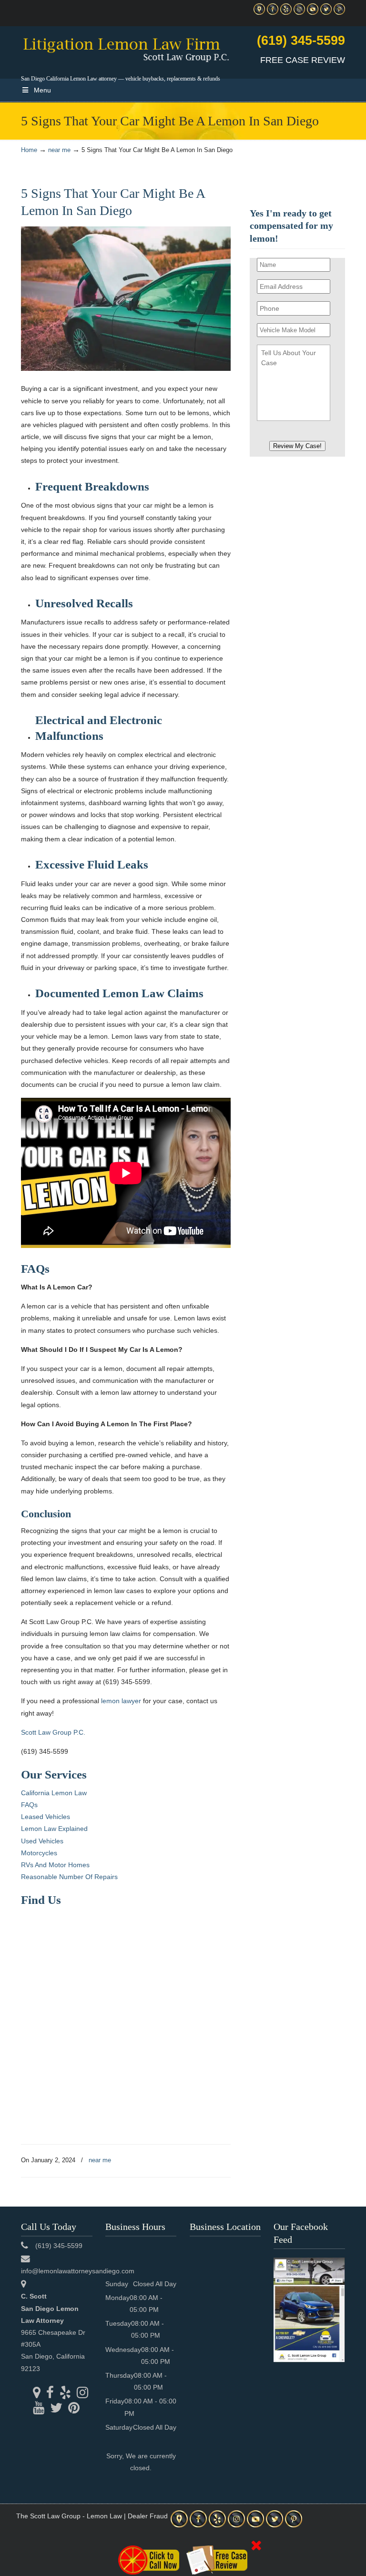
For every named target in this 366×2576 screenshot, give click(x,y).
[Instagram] (299, 13)
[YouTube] (313, 13)
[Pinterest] (339, 13)
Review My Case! (297, 446)
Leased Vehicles (46, 1817)
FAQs (29, 1805)
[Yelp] (286, 13)
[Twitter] (326, 13)
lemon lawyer (121, 1701)
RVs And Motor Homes (55, 1865)
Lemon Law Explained (54, 1829)
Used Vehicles (42, 1841)
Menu (42, 90)
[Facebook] (273, 13)
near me (59, 150)
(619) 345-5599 (301, 41)
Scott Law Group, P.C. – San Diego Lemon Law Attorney (126, 48)
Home (29, 150)
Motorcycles (39, 1853)
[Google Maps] (259, 13)
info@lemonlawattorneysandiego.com (78, 2271)
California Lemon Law (54, 1793)
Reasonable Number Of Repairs (69, 1877)
